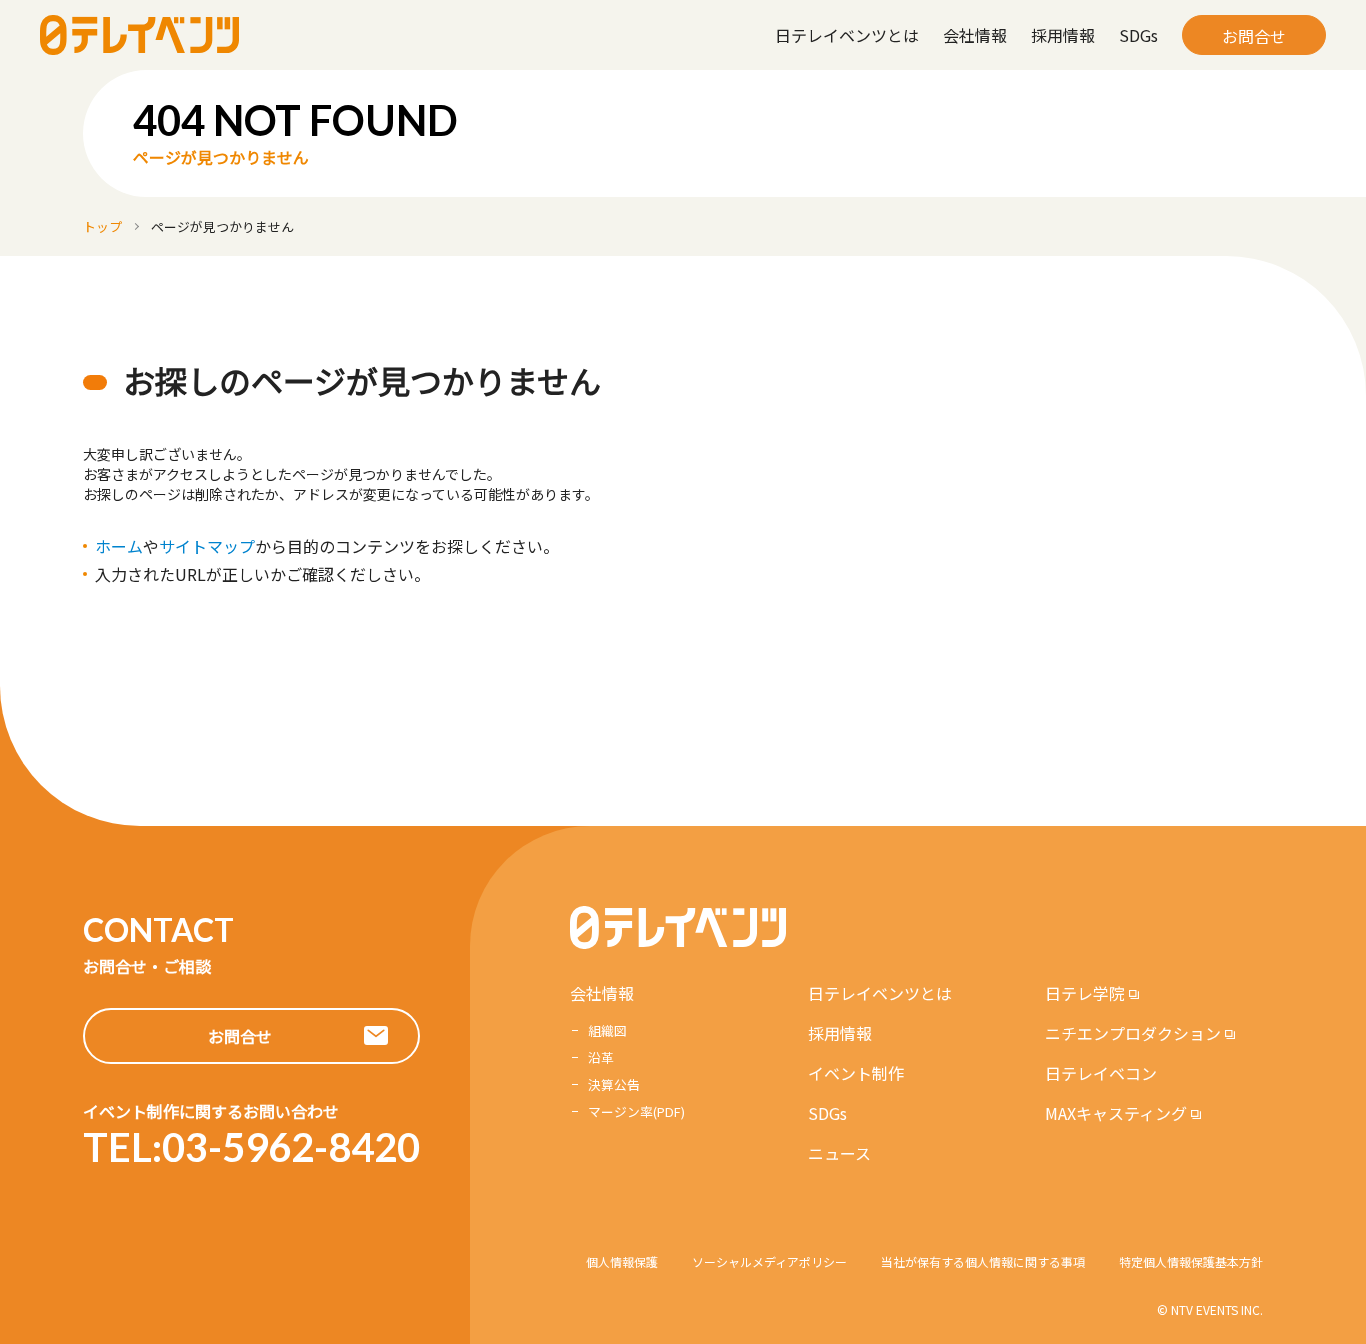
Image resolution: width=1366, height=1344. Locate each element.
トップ (102, 226)
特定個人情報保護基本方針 (1191, 1261)
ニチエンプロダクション (1133, 1033)
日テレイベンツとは (847, 35)
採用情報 (1063, 35)
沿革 (601, 1057)
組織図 (607, 1030)
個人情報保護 (622, 1261)
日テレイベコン (1101, 1073)
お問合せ (1254, 36)
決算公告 (614, 1084)
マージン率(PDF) (636, 1111)
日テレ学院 (1085, 993)
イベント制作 (856, 1073)
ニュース (839, 1153)
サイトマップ (207, 546)
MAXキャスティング (1116, 1113)
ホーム (119, 546)
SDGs (1138, 35)
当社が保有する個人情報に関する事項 (983, 1261)
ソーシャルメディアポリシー (769, 1261)
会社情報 (975, 35)
